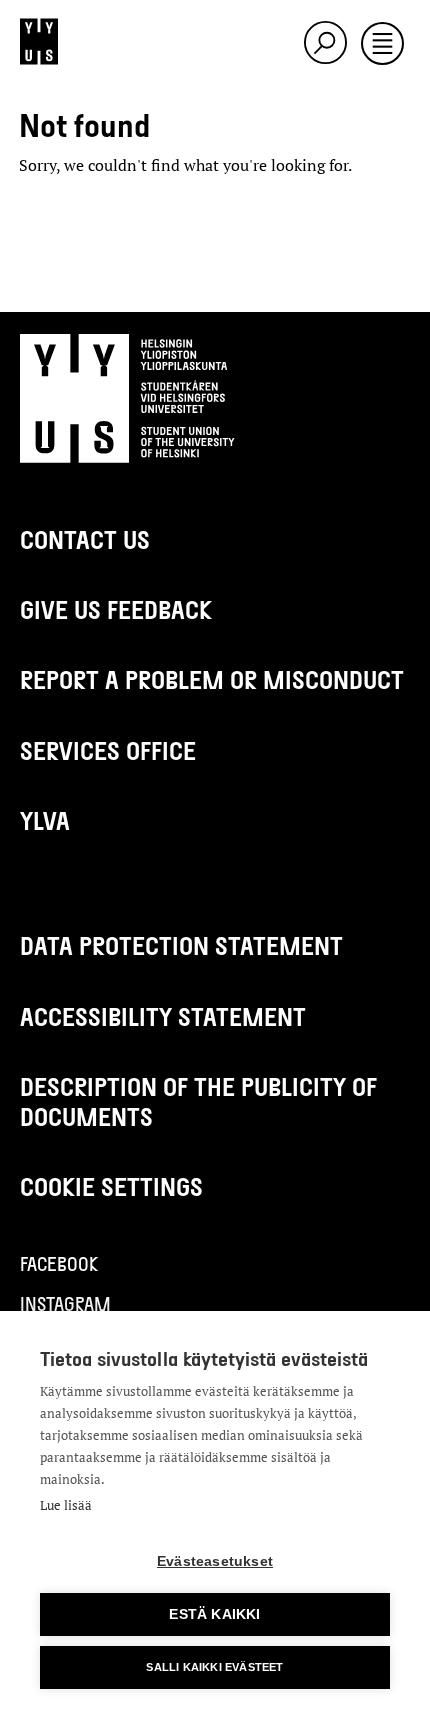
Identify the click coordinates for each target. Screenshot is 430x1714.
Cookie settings (111, 1186)
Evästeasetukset (215, 1561)
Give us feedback (116, 609)
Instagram (65, 1304)
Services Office (108, 750)
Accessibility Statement (163, 1016)
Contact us (85, 539)
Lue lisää (66, 1505)
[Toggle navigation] (382, 45)
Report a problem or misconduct (212, 679)
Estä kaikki (214, 1614)
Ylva (45, 820)
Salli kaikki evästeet (214, 1667)
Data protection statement (181, 945)
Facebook (59, 1264)
